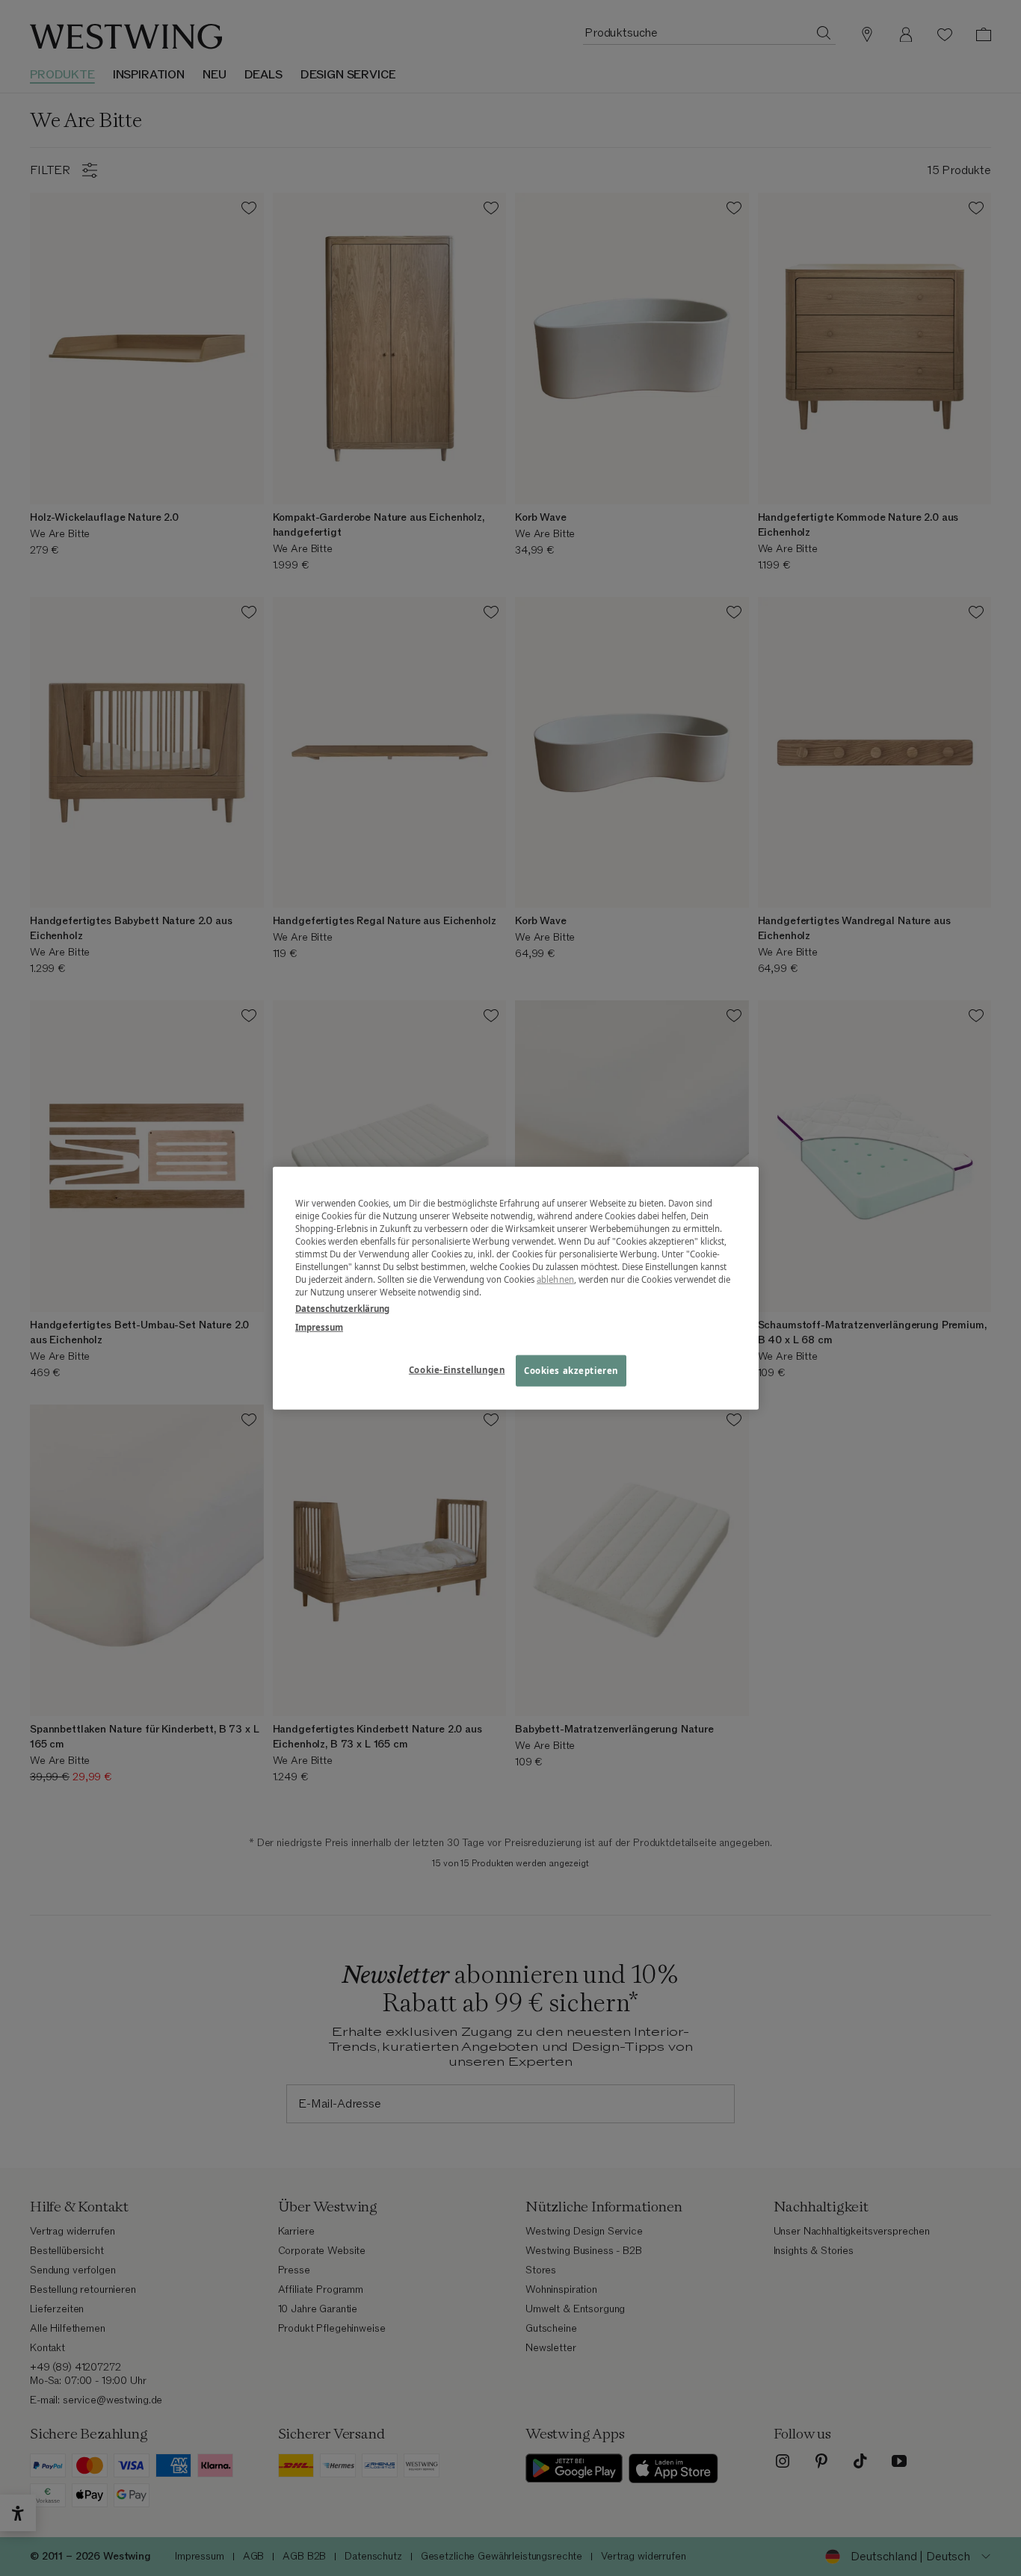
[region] (516, 1288)
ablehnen (555, 1279)
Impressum (319, 1326)
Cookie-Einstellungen (457, 1369)
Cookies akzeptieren (571, 1370)
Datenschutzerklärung (342, 1308)
